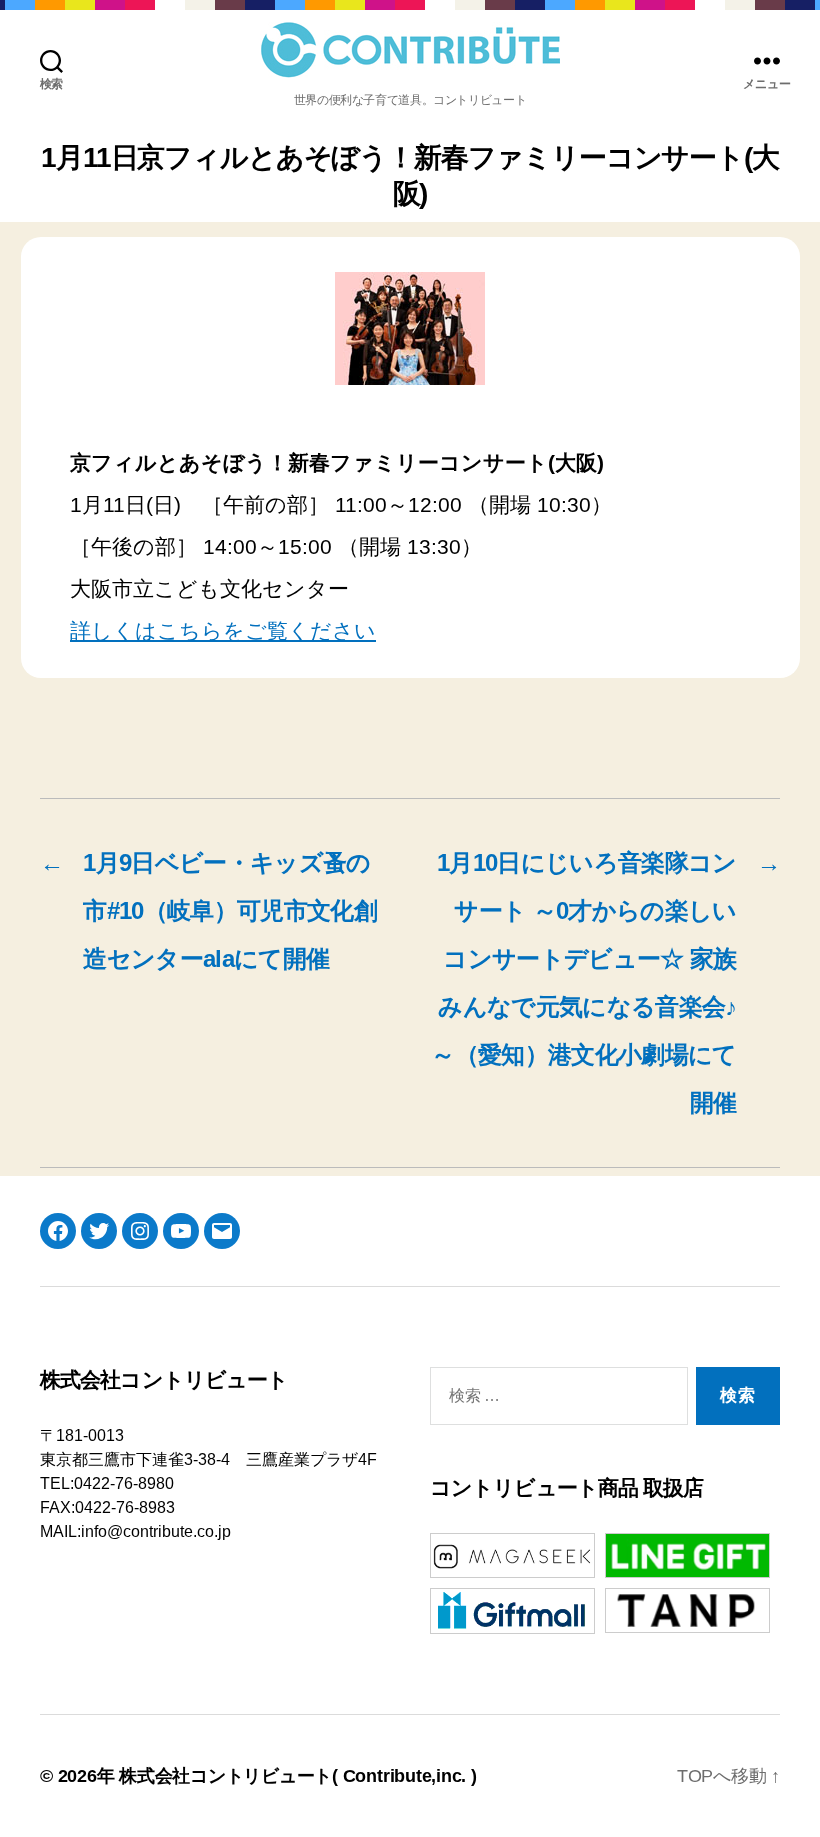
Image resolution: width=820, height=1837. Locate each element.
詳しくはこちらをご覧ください (223, 630)
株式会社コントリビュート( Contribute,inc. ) (298, 1776)
